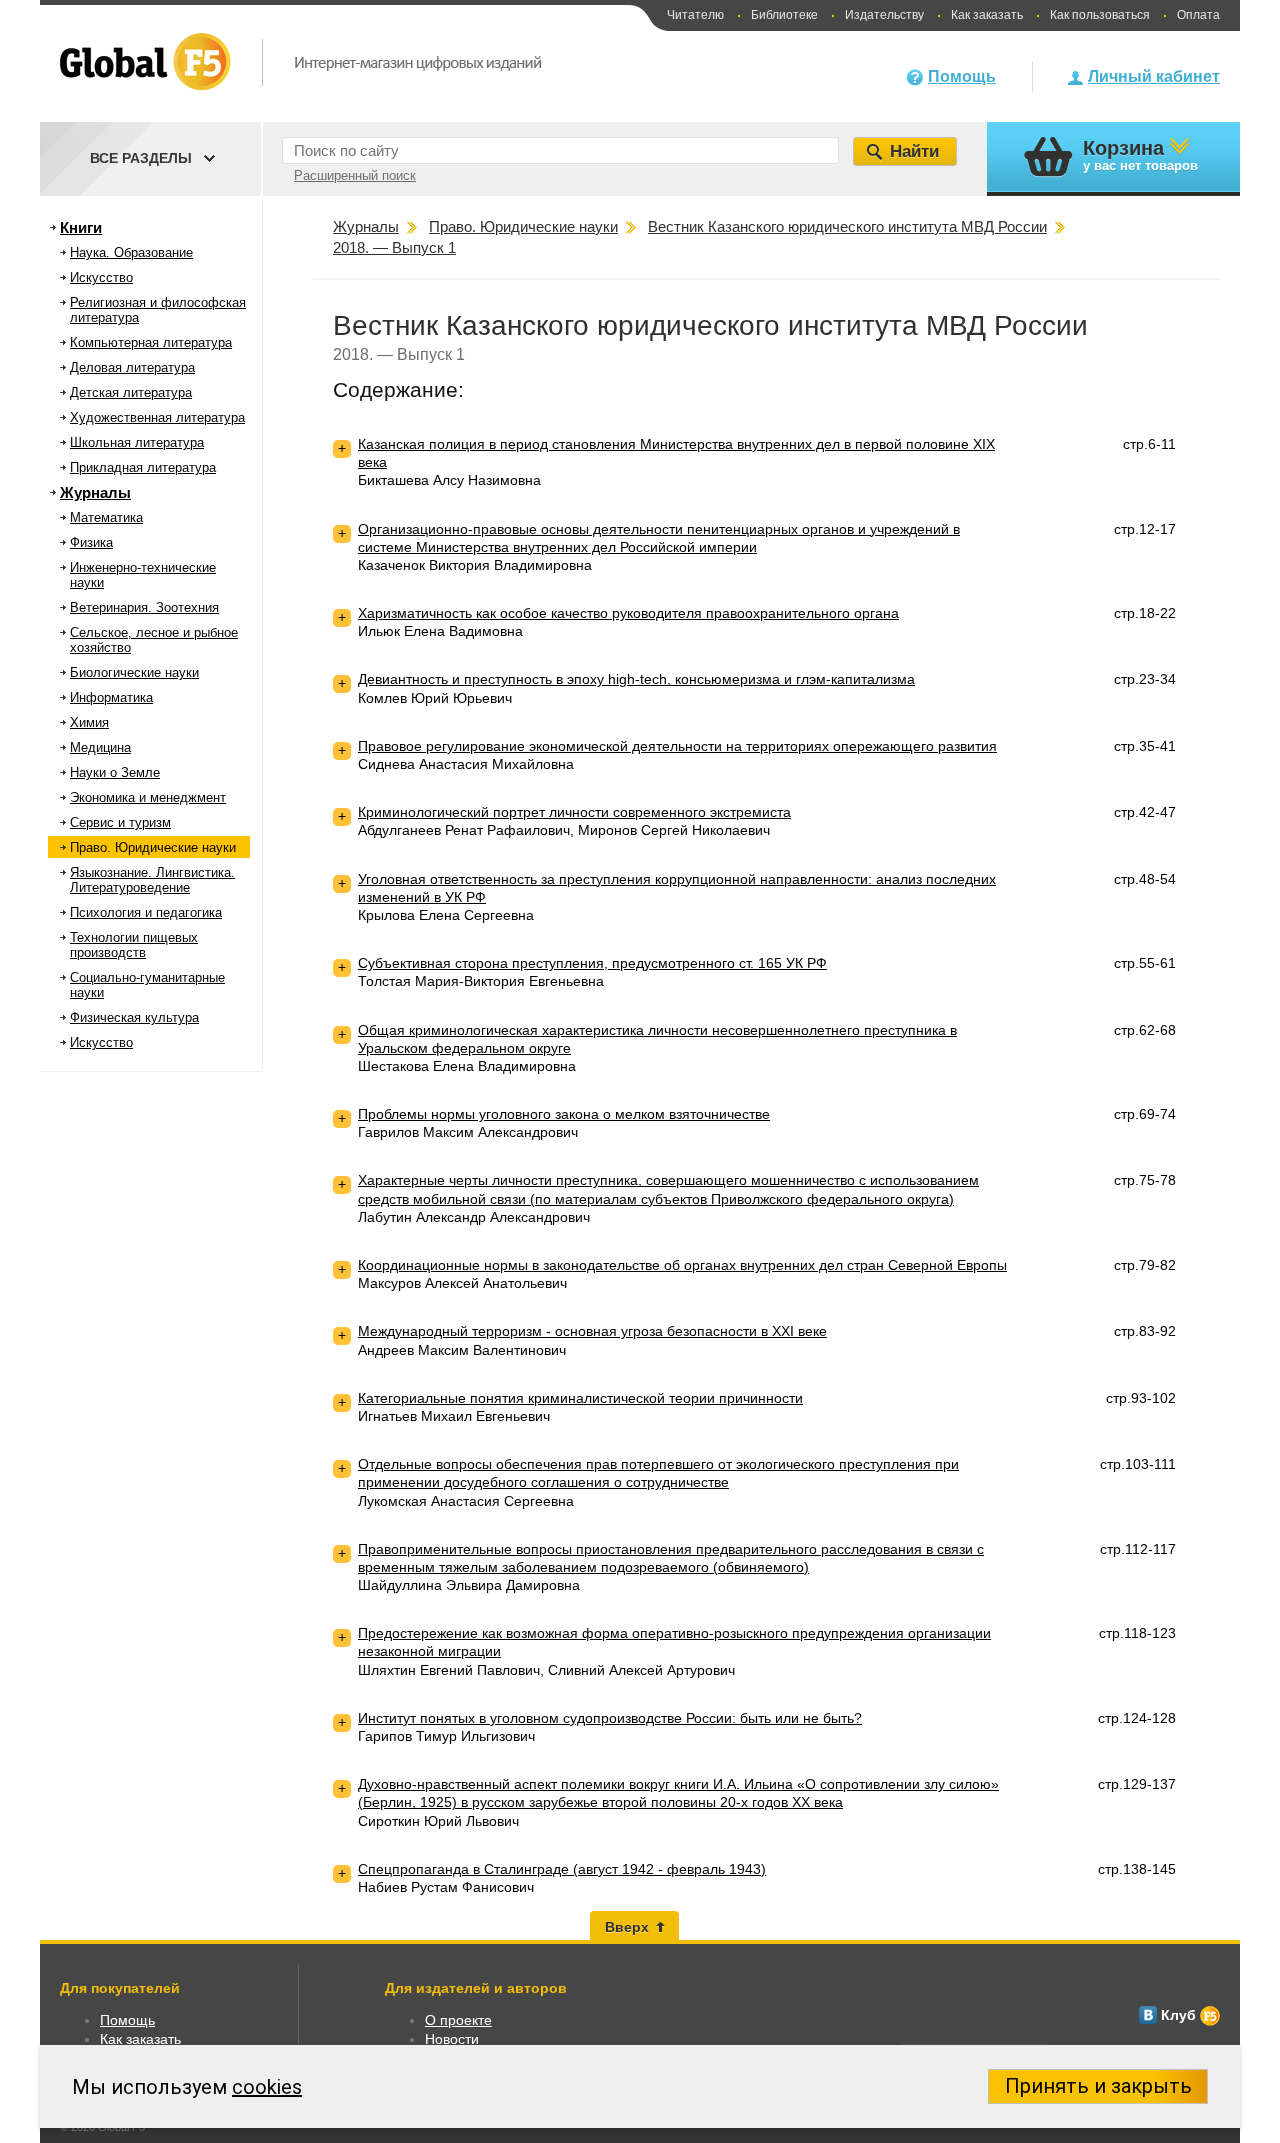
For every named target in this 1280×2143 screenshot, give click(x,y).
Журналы (95, 492)
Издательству (884, 15)
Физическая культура (134, 1017)
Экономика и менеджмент (148, 797)
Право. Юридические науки (153, 847)
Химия (89, 722)
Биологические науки (134, 672)
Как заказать (987, 15)
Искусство (101, 277)
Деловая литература (132, 367)
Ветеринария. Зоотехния (144, 607)
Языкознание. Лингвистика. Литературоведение (152, 880)
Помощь (962, 76)
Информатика (111, 697)
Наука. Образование (131, 252)
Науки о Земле (115, 772)
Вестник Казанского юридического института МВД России (710, 325)
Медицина (100, 747)
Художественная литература (157, 417)
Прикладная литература (143, 467)
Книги (81, 227)
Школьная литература (137, 442)
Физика (91, 542)
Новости (452, 2039)
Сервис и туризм (120, 822)
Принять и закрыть (1098, 2086)
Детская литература (131, 392)
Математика (106, 517)
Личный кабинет (1154, 76)
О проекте (458, 2020)
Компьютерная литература (151, 342)
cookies (267, 2087)
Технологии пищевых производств (134, 945)
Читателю (695, 15)
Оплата (1198, 15)
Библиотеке (784, 15)
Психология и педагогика (146, 912)
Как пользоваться (1100, 15)
